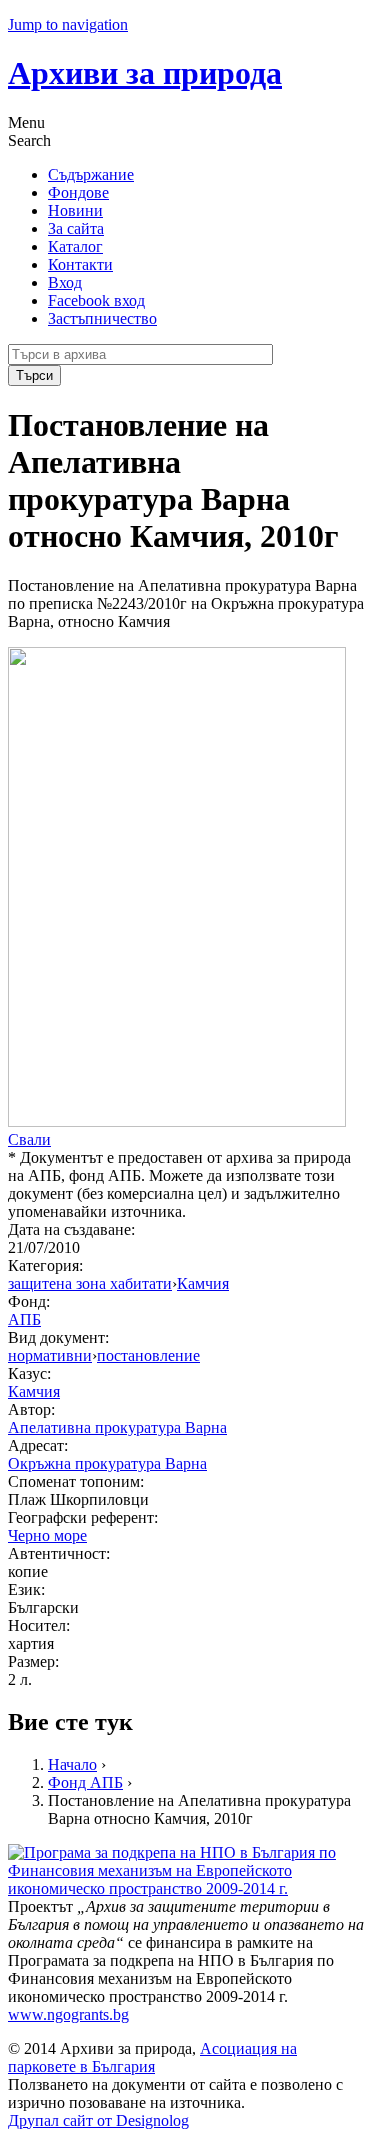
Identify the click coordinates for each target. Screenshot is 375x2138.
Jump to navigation (68, 24)
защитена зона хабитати (90, 1283)
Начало (72, 1764)
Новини (75, 210)
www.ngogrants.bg (68, 2014)
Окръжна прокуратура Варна (107, 1463)
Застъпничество (102, 318)
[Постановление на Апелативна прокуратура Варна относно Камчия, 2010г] (177, 1121)
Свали (29, 1139)
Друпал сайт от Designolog (98, 2120)
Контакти (80, 264)
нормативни (50, 1355)
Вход (65, 282)
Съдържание (91, 174)
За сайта (76, 228)
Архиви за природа (145, 73)
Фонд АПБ (85, 1782)
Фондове (78, 192)
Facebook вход (96, 300)
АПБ (24, 1319)
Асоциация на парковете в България (152, 2057)
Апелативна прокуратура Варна (117, 1427)
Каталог (75, 246)
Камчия (203, 1283)
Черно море (47, 1535)
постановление (148, 1355)
